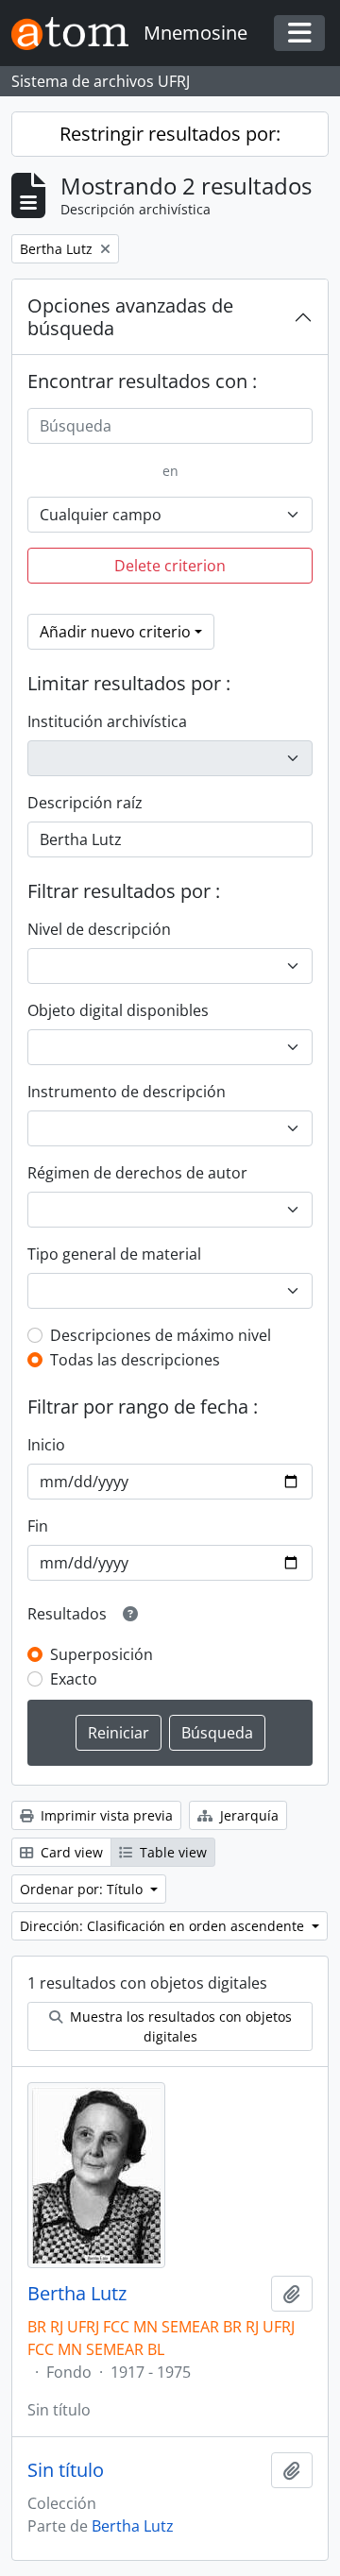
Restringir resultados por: (170, 134)
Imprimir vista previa (105, 1815)
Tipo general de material (114, 1254)
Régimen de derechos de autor (137, 1173)
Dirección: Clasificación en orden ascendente (164, 1926)
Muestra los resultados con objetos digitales (179, 2026)
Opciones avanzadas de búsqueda (130, 317)
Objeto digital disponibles (118, 1010)
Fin (38, 1526)
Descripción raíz (85, 803)
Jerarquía (247, 1815)
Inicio (46, 1445)
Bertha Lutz (77, 2294)
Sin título (66, 2470)
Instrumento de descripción (127, 1092)
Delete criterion (170, 566)
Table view (171, 1852)
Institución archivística (107, 721)
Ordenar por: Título (83, 1889)
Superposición (102, 1654)
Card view (70, 1852)
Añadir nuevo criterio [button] (115, 632)
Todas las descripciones (135, 1360)
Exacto (74, 1679)
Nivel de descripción (99, 929)
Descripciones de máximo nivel (161, 1335)
